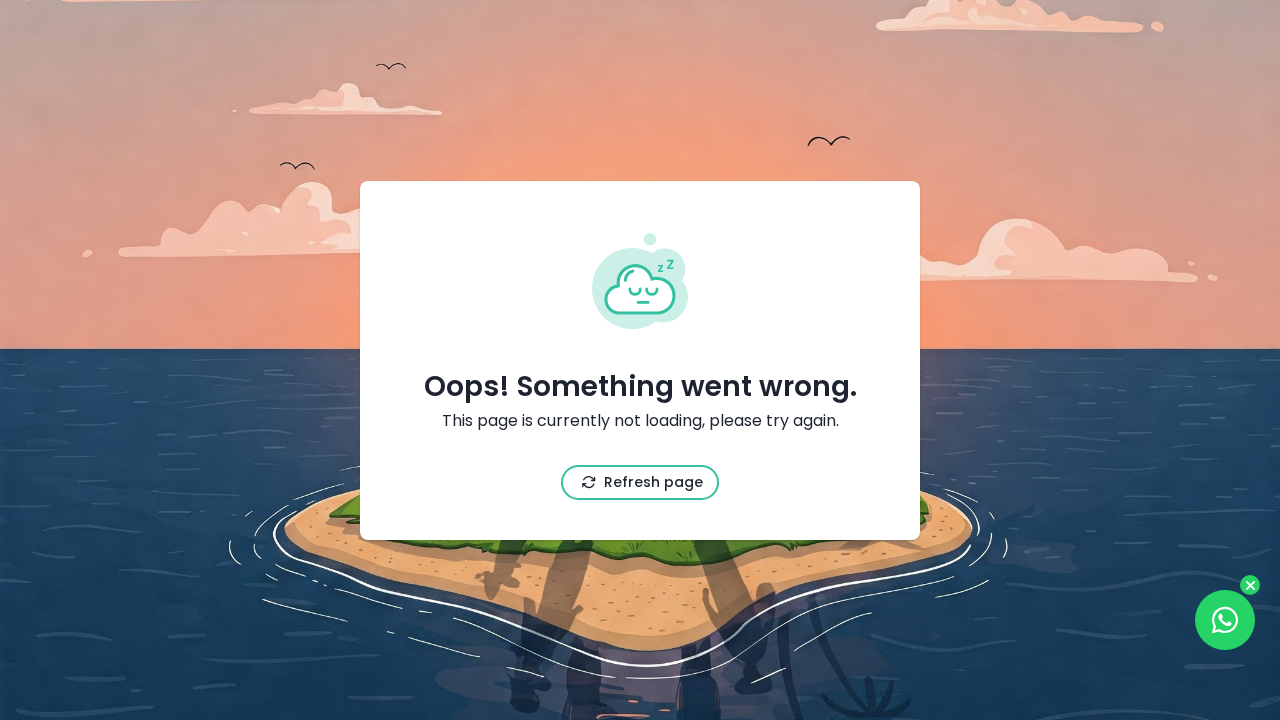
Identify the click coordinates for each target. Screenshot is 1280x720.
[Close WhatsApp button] (1250, 585)
